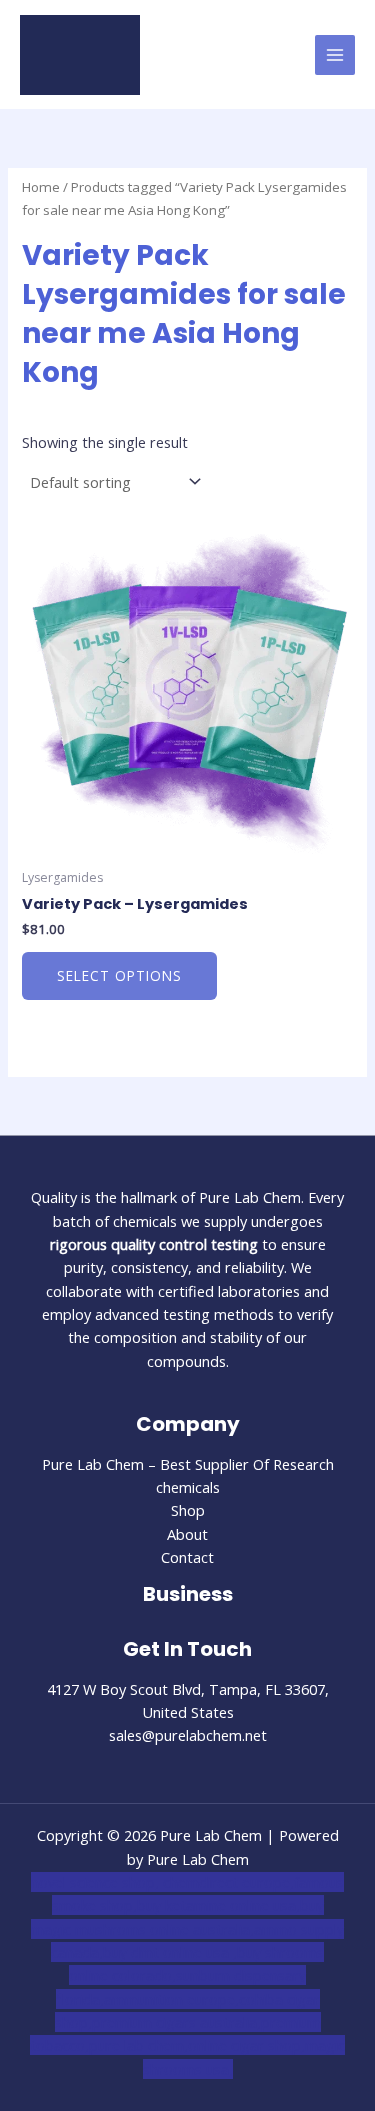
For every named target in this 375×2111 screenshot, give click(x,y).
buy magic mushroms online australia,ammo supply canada (187, 1928)
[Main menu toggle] (335, 55)
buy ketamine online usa (216, 1905)
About (187, 1534)
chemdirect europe (226, 1882)
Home (41, 187)
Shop (188, 1510)
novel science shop (93, 1882)
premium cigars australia (174, 2022)
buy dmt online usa (168, 1952)
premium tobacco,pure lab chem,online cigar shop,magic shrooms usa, (187, 2045)
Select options (119, 975)
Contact (187, 1557)
